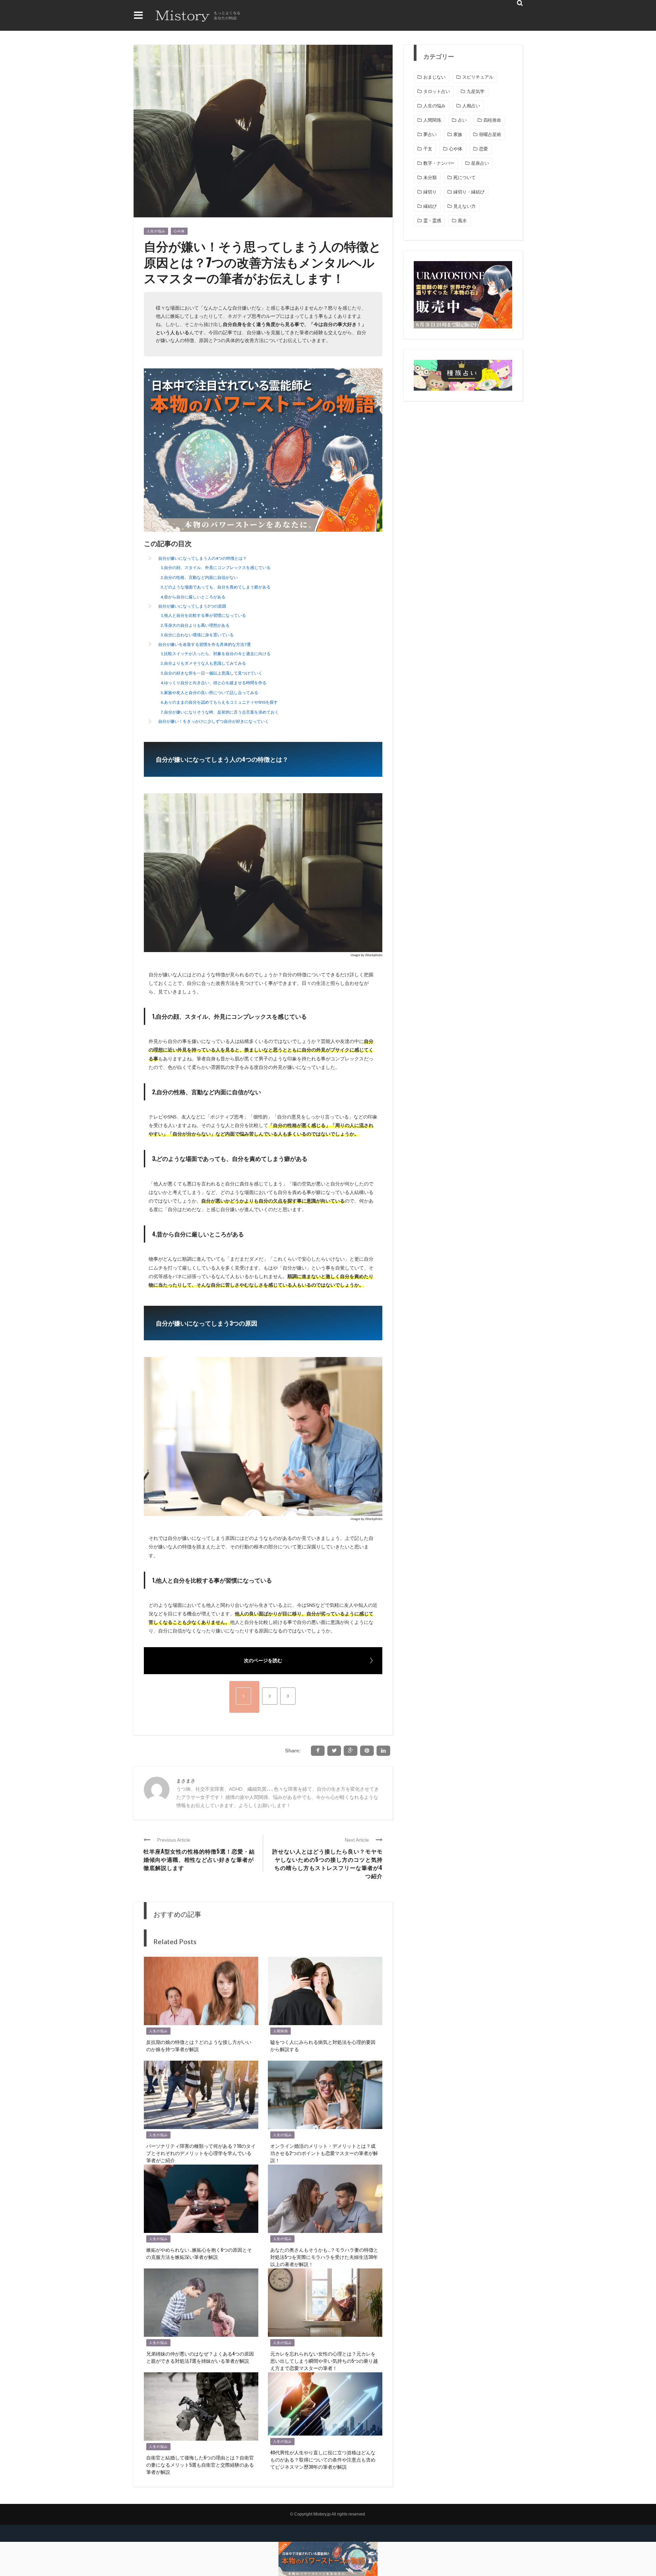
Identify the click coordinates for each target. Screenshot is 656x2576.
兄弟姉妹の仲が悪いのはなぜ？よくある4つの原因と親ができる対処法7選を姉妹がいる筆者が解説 (200, 2357)
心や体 (179, 231)
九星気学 (476, 91)
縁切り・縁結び (469, 192)
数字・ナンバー (439, 163)
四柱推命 (492, 120)
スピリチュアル (478, 77)
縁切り (430, 192)
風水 (462, 221)
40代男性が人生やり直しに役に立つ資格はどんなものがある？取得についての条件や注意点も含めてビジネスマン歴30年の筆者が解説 (323, 2459)
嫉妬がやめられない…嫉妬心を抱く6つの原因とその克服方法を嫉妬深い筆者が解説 (199, 2253)
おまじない (434, 77)
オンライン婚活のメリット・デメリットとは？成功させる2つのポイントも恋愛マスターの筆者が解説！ (324, 2153)
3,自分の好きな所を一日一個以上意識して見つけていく (211, 673)
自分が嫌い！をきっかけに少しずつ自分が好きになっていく (214, 721)
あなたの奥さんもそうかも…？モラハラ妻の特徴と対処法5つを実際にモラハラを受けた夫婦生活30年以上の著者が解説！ (324, 2257)
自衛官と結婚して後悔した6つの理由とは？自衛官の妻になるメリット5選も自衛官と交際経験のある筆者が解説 (200, 2464)
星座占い (480, 163)
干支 (428, 149)
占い (462, 120)
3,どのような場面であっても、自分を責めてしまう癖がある (216, 587)
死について (464, 178)
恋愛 (483, 149)
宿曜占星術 (490, 134)
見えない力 (464, 206)
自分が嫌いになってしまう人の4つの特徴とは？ (202, 558)
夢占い (430, 134)
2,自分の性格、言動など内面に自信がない (199, 577)
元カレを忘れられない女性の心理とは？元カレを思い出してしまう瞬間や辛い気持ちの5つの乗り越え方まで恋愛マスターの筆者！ (324, 2361)
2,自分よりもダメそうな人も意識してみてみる (203, 663)
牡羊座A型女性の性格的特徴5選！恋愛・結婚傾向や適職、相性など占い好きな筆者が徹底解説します (199, 1859)
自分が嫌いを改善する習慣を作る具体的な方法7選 (204, 644)
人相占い (471, 106)
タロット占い (437, 91)
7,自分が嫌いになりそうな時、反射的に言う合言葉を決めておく (220, 712)
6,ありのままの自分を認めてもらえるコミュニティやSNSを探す (219, 702)
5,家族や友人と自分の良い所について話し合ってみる (209, 693)
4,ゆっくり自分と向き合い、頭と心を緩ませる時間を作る (214, 683)
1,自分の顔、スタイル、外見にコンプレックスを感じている (216, 567)
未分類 (430, 178)
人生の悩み (156, 231)
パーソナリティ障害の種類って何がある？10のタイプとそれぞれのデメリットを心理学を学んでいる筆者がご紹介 (201, 2153)
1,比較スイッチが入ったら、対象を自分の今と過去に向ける (216, 654)
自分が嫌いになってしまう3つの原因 (192, 606)
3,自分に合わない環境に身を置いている (197, 635)
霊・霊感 (432, 221)
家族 (458, 134)
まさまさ (186, 1781)
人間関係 (281, 2031)
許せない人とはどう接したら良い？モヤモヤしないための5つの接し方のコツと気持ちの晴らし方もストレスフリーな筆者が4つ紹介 (327, 1863)
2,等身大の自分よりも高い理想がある (195, 625)
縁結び (430, 206)
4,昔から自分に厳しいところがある (193, 597)
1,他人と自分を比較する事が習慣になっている (203, 615)
